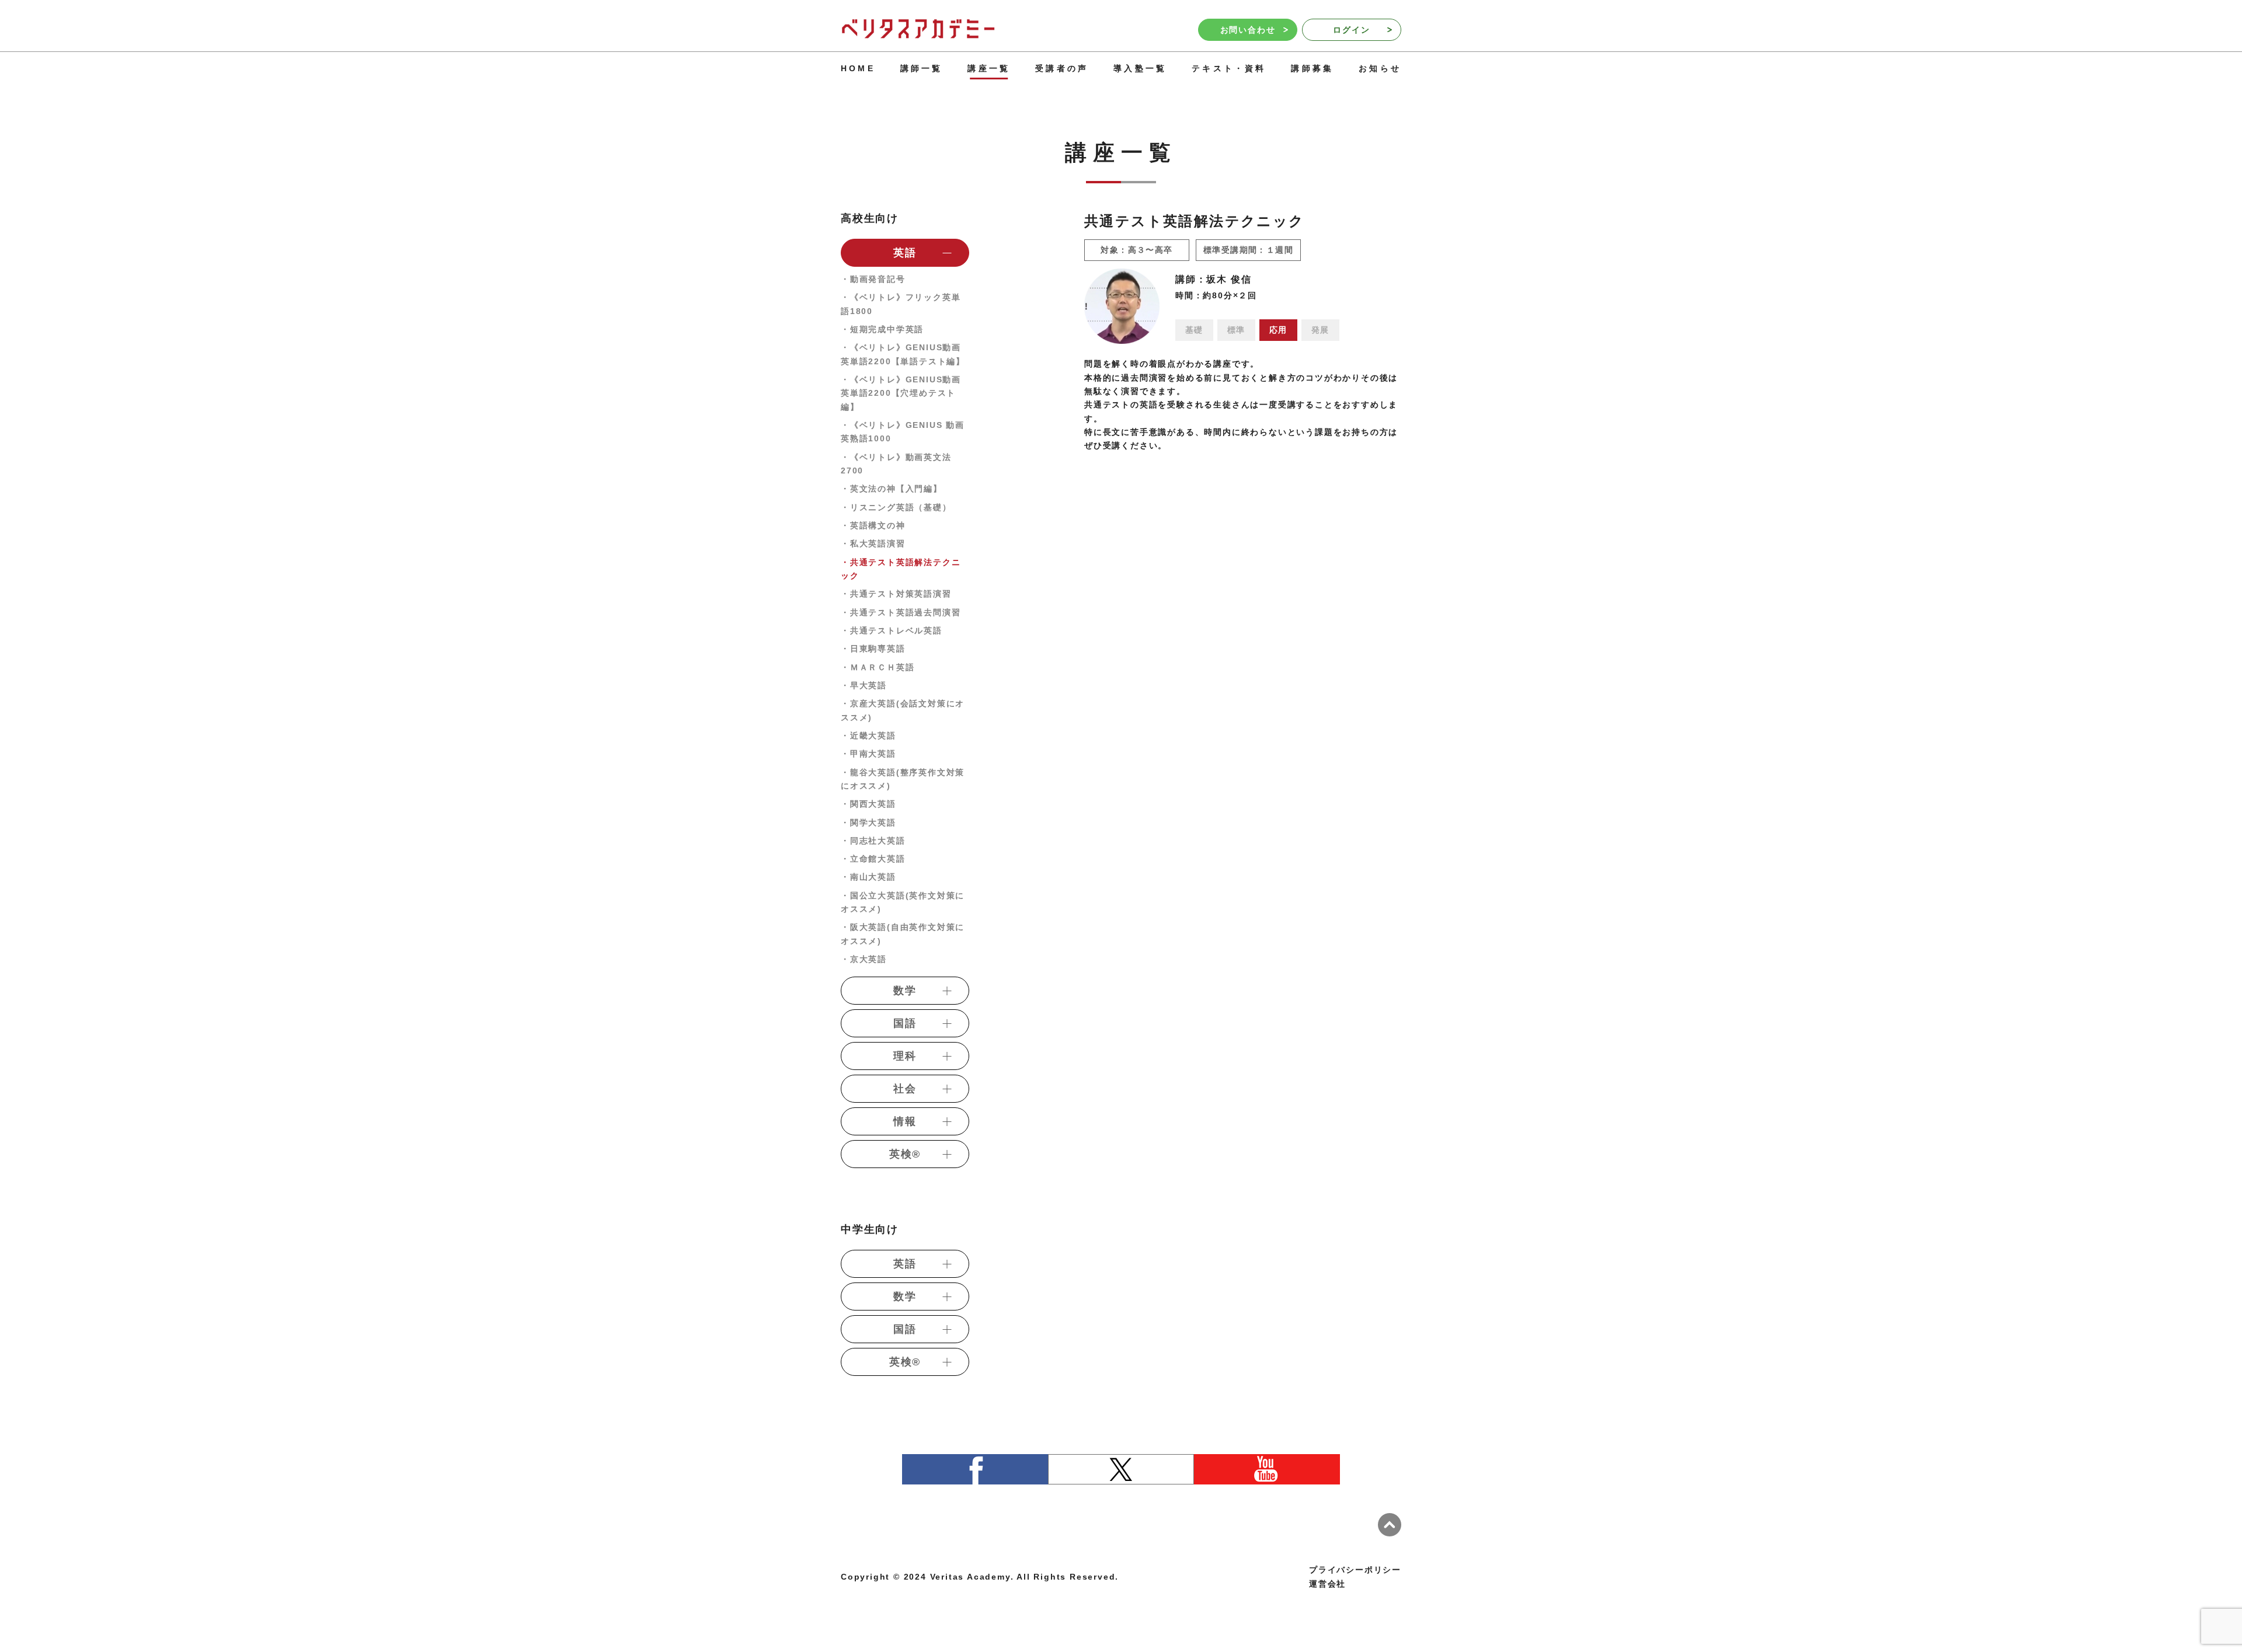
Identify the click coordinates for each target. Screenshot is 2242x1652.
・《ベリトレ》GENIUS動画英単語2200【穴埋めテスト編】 (901, 393)
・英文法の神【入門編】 (892, 489)
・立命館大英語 (873, 859)
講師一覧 (922, 68)
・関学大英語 (868, 822)
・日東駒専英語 (873, 649)
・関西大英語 (868, 804)
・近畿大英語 (868, 736)
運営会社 (1327, 1584)
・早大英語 (864, 685)
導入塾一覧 (1140, 68)
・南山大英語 (868, 877)
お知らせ (1380, 68)
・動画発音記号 (873, 279)
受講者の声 (1062, 68)
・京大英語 (864, 959)
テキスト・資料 (1229, 68)
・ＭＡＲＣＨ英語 (878, 667)
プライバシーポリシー (1355, 1570)
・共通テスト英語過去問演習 (901, 612)
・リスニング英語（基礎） (896, 507)
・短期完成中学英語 (882, 329)
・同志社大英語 (873, 841)
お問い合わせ (1248, 30)
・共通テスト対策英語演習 (896, 594)
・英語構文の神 (873, 525)
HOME (858, 68)
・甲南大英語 (868, 754)
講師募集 (1312, 68)
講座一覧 (989, 68)
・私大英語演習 (873, 543)
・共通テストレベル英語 (892, 630)
